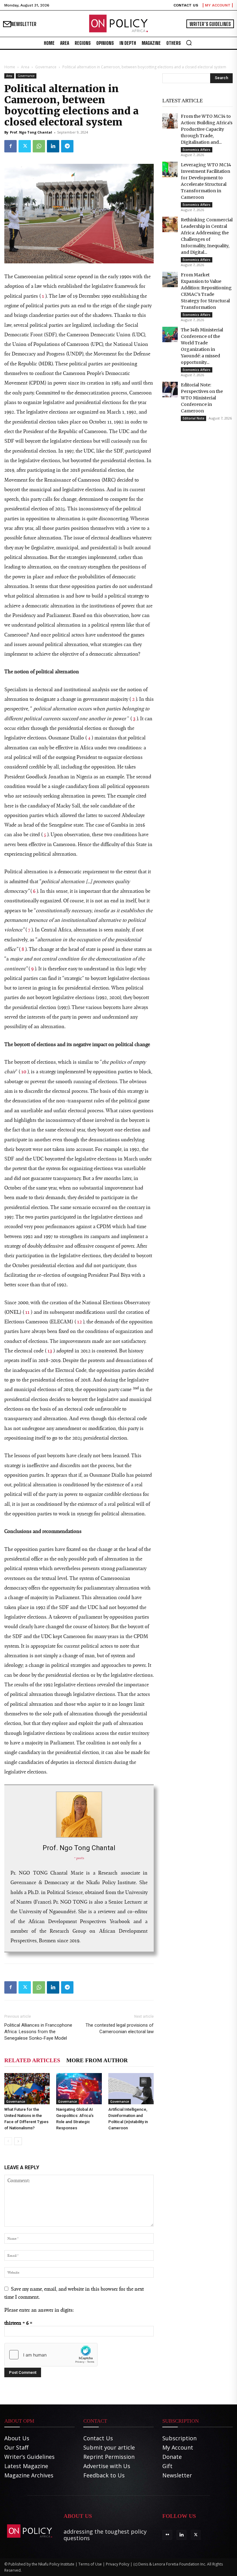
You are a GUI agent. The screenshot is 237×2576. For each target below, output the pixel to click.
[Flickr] (167, 2535)
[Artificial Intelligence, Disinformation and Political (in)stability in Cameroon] (131, 2089)
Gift (167, 2466)
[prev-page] (8, 2141)
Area (25, 67)
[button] (189, 43)
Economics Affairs (197, 150)
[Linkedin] (53, 146)
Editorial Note (193, 418)
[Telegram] (67, 146)
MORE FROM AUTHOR (97, 2060)
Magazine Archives (29, 2475)
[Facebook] (10, 146)
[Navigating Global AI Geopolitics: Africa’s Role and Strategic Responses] (79, 2089)
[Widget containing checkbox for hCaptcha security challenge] (51, 2355)
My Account (178, 2447)
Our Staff (16, 2447)
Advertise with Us (107, 2466)
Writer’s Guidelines (29, 2457)
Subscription (179, 2438)
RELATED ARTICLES (32, 2060)
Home (10, 67)
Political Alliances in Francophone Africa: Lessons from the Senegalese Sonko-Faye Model (38, 2032)
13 (50, 1350)
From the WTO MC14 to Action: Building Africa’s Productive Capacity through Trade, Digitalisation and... (207, 129)
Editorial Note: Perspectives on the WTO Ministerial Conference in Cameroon (202, 398)
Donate (172, 2457)
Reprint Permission (109, 2457)
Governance (46, 67)
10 (24, 1071)
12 (80, 1321)
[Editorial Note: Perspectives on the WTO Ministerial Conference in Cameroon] (170, 390)
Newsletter (177, 2475)
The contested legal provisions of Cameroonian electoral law (120, 2028)
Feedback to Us (104, 2475)
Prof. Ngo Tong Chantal (31, 132)
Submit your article (109, 2447)
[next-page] (18, 2141)
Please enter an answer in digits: (39, 2310)
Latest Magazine (26, 2466)
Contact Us (98, 2438)
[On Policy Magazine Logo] (118, 24)
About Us (17, 2438)
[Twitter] (25, 146)
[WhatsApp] (39, 146)
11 (28, 1312)
